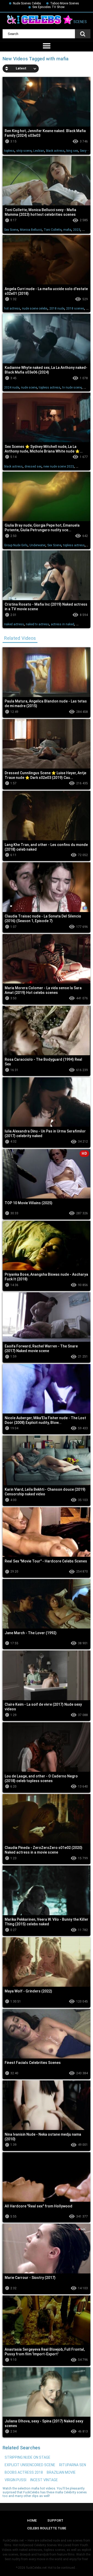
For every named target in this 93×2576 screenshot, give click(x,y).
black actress (55, 151)
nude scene (29, 388)
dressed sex (33, 467)
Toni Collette (53, 230)
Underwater (37, 545)
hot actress (12, 308)
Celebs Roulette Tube (47, 2528)
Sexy (83, 151)
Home (32, 2520)
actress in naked (63, 624)
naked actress (14, 624)
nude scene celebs (35, 308)
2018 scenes (75, 308)
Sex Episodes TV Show (48, 7)
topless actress (50, 388)
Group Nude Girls (16, 545)
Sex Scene (11, 230)
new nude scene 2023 (59, 467)
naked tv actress (37, 624)
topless (9, 151)
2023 (77, 230)
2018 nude (57, 308)
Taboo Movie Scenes (65, 3)
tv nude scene (72, 388)
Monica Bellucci (31, 230)
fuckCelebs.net (37, 2568)
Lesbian (39, 151)
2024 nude (12, 388)
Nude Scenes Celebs (27, 3)
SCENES (80, 22)
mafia (67, 230)
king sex (72, 151)
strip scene (24, 151)
